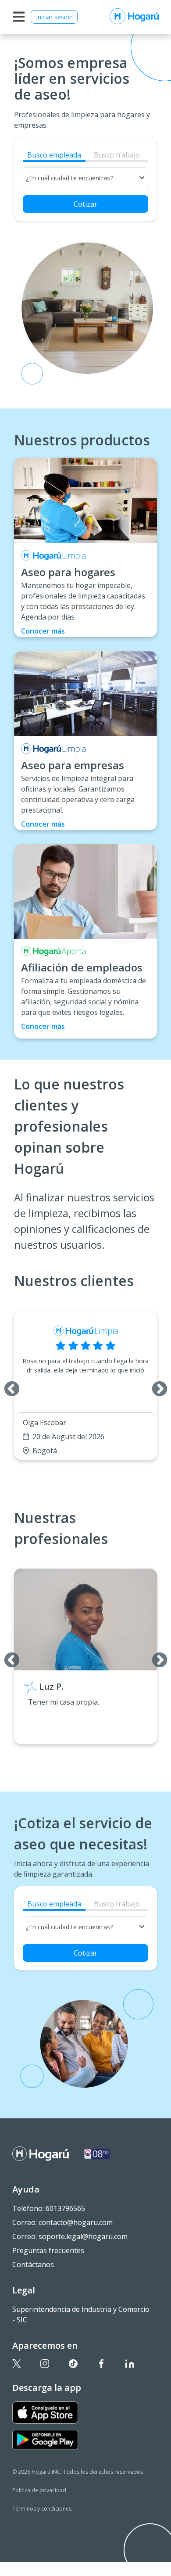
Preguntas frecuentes (48, 2250)
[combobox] (85, 178)
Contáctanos (33, 2264)
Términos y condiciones (42, 2509)
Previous (7, 1385)
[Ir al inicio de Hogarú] (134, 17)
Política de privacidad (39, 2490)
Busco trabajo (117, 155)
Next (155, 1385)
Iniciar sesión (54, 17)
